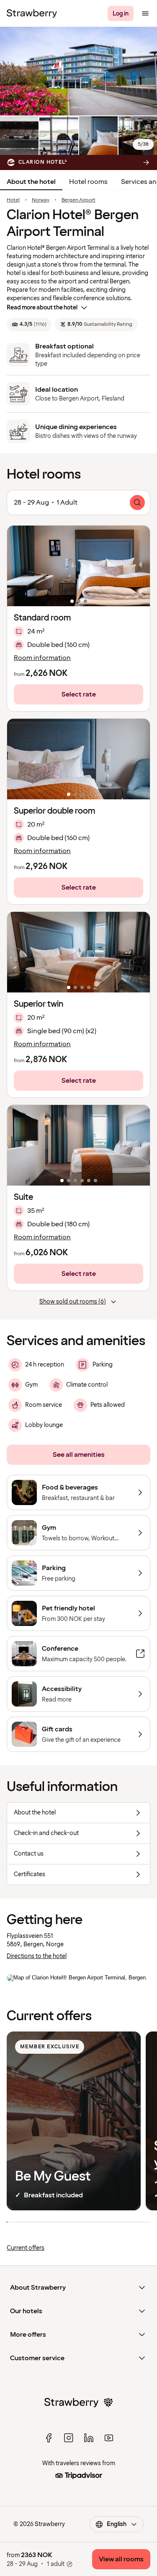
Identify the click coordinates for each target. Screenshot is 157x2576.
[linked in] (89, 2438)
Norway (41, 200)
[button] (78, 566)
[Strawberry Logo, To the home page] (32, 13)
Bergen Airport (78, 200)
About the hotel (31, 182)
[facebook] (49, 2438)
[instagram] (69, 2438)
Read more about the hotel (42, 308)
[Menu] (145, 13)
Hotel (13, 200)
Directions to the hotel (37, 1956)
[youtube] (109, 2438)
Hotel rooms (88, 182)
